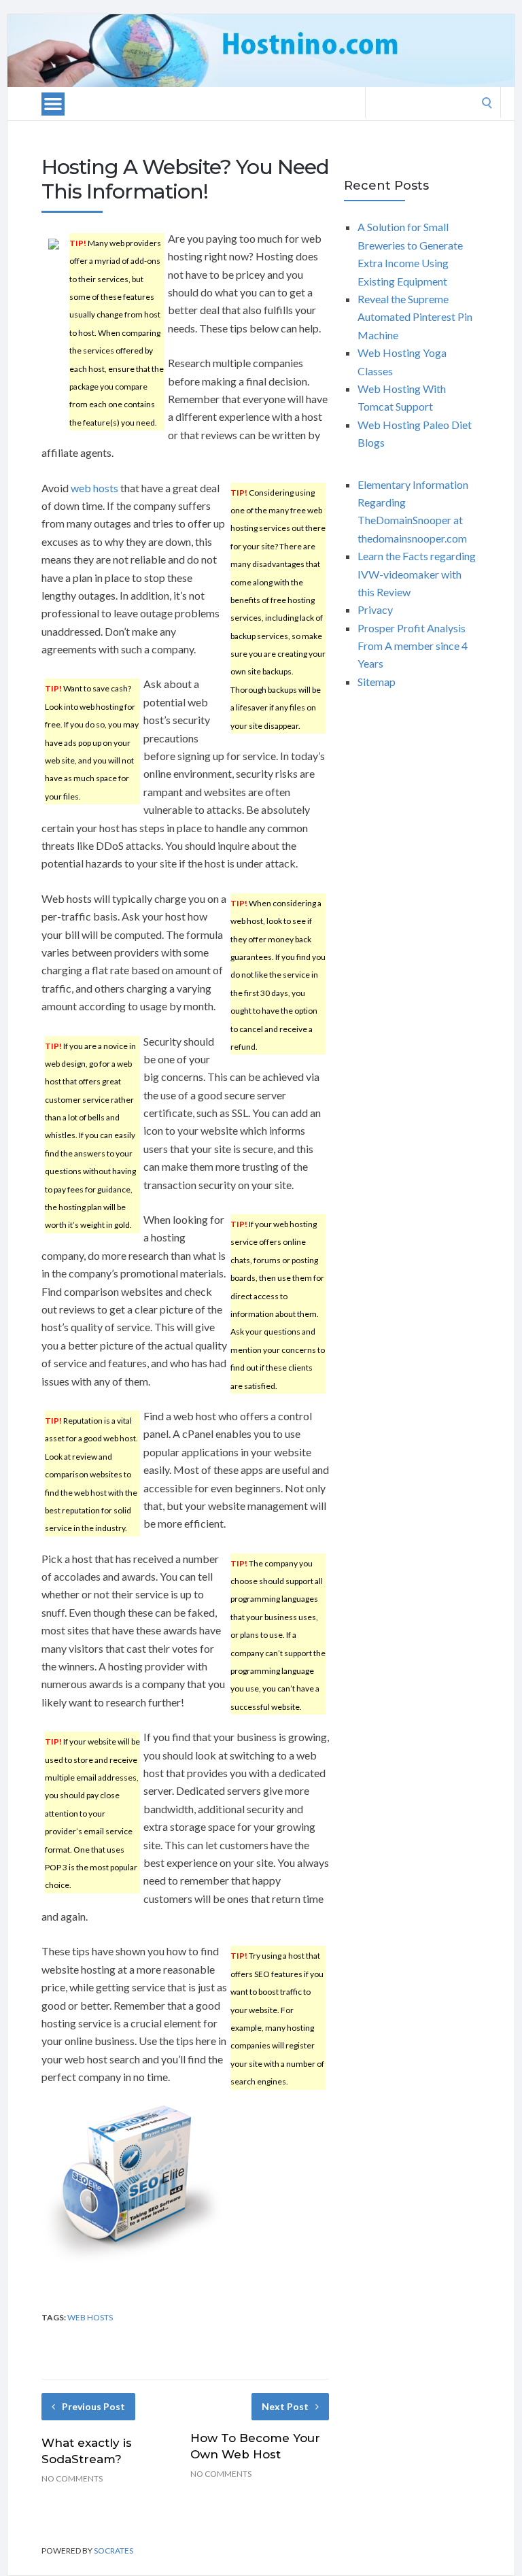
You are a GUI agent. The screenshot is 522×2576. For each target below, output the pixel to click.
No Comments (72, 2478)
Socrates (114, 2551)
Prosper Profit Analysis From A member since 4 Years (413, 646)
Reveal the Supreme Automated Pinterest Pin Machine (415, 317)
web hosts (94, 488)
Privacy (375, 609)
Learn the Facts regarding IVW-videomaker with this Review (417, 574)
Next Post (285, 2406)
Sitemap (377, 682)
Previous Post (93, 2406)
